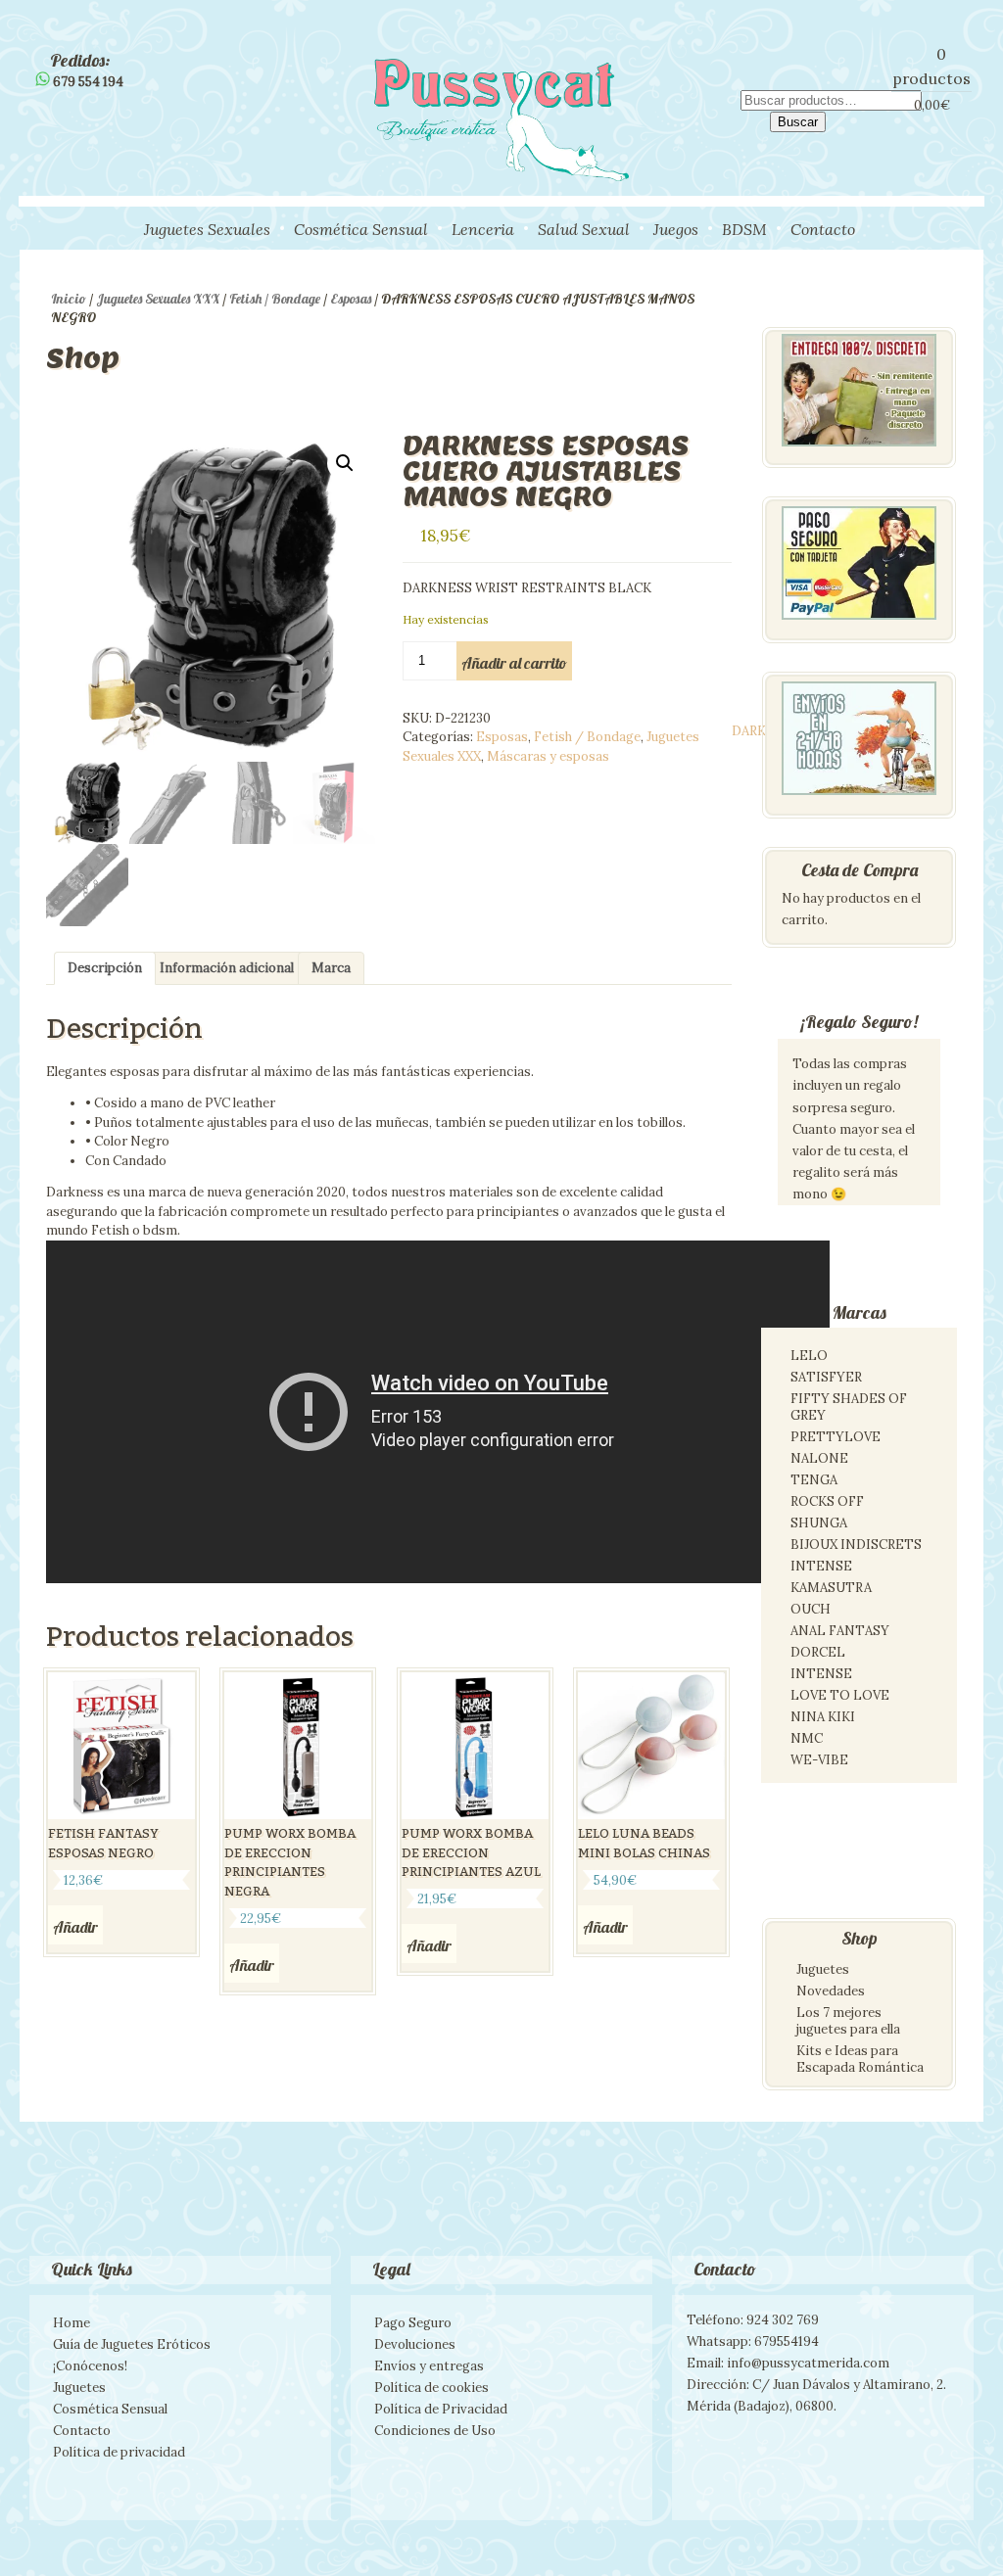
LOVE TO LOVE (840, 1695)
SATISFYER (826, 1377)
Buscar (798, 122)
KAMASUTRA (831, 1588)
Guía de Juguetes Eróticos (132, 2344)
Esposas (351, 299)
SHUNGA (819, 1523)
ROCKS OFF (827, 1501)
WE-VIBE (819, 1760)
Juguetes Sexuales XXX (158, 299)
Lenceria (483, 229)
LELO (809, 1356)
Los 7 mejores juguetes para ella (848, 2021)
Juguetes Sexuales (207, 229)
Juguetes (823, 1969)
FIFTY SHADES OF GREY (849, 1407)
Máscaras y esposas (548, 756)
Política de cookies (431, 2388)
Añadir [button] (75, 1927)
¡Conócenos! (90, 2366)
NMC (807, 1738)
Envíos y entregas (429, 2366)
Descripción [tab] (105, 968)
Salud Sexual (584, 229)
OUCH (811, 1609)
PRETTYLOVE (836, 1437)
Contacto (823, 229)
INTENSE (821, 1566)
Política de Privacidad (441, 2409)
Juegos (676, 229)
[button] (345, 463)
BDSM (744, 229)
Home (72, 2323)
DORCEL (818, 1652)
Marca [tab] (331, 968)
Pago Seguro (413, 2323)
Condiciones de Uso (435, 2431)
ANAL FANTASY (840, 1631)
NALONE (819, 1458)
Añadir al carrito (514, 663)
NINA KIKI (823, 1717)
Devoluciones (415, 2344)
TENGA (814, 1480)
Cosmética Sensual (361, 229)
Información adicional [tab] (227, 968)
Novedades (831, 1991)
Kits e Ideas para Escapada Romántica (860, 2059)
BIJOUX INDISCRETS (856, 1545)
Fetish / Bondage (275, 299)
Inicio (69, 299)
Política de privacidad (119, 2452)
